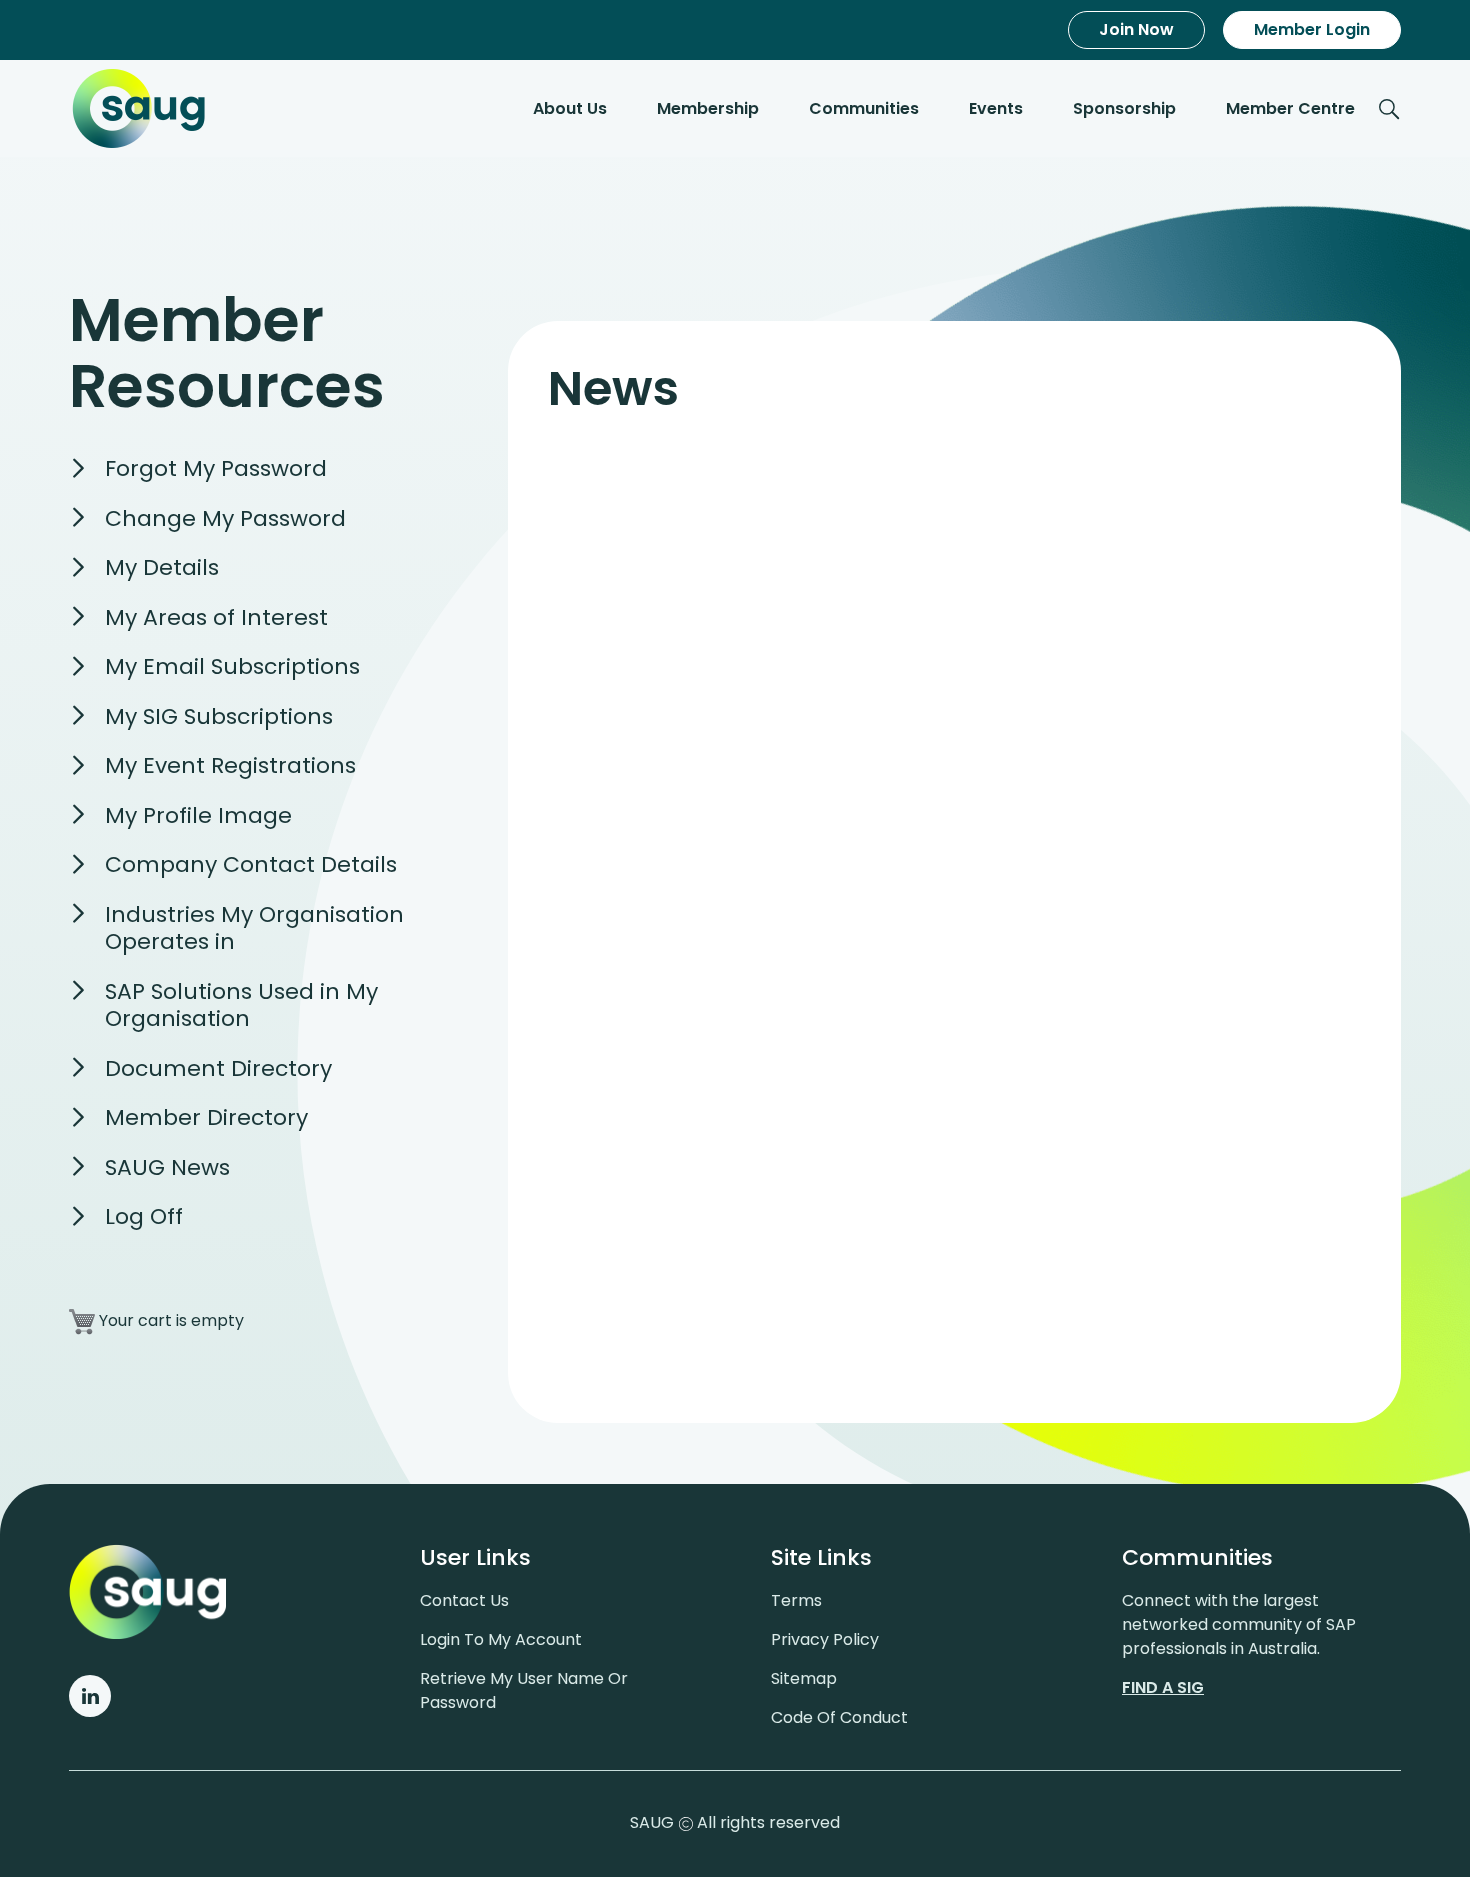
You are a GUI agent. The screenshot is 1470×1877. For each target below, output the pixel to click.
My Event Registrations (230, 765)
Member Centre (1290, 108)
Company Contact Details (251, 864)
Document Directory (218, 1068)
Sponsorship (1124, 108)
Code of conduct (839, 1717)
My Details (162, 567)
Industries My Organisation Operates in (254, 928)
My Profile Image (198, 815)
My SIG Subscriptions (219, 716)
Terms (796, 1600)
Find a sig (1163, 1687)
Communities (864, 108)
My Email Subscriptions (232, 666)
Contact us (464, 1600)
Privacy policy (825, 1639)
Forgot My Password (216, 468)
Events (996, 108)
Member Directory (206, 1117)
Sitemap (804, 1678)
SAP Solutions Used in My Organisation (241, 1005)
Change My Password (225, 518)
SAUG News (167, 1167)
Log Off (144, 1216)
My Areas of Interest (216, 617)
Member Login (1312, 29)
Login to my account (501, 1639)
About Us (570, 108)
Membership (708, 108)
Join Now (1136, 29)
